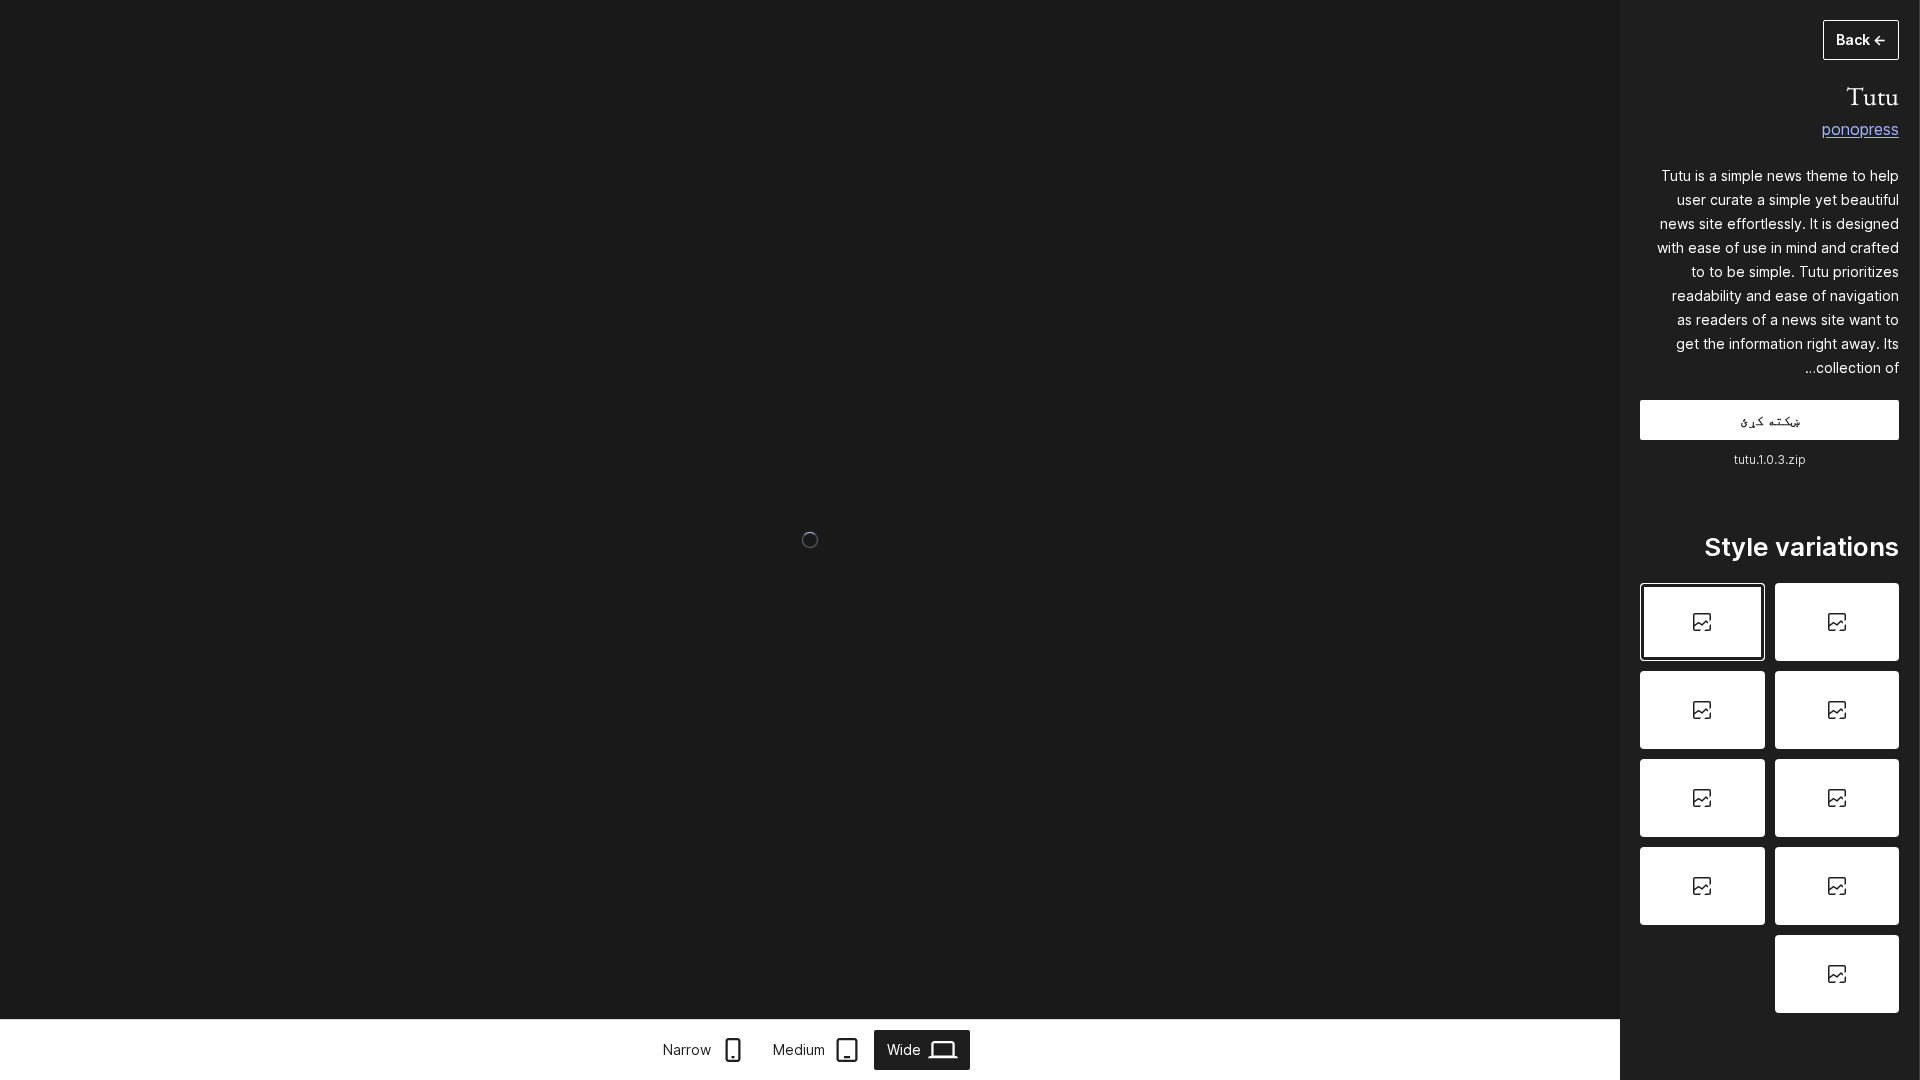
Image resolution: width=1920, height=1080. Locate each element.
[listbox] (1769, 797)
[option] (1837, 622)
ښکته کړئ (1769, 419)
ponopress (1860, 129)
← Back (1861, 39)
